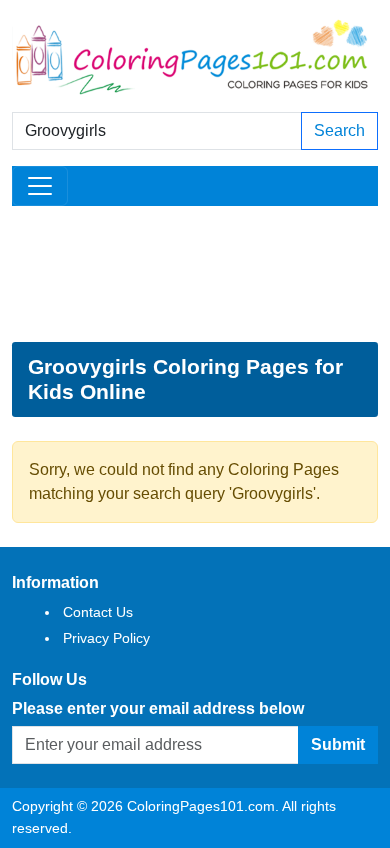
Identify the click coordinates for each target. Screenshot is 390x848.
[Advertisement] (195, 274)
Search (339, 130)
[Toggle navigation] (40, 186)
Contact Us (98, 612)
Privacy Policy (106, 638)
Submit (338, 744)
